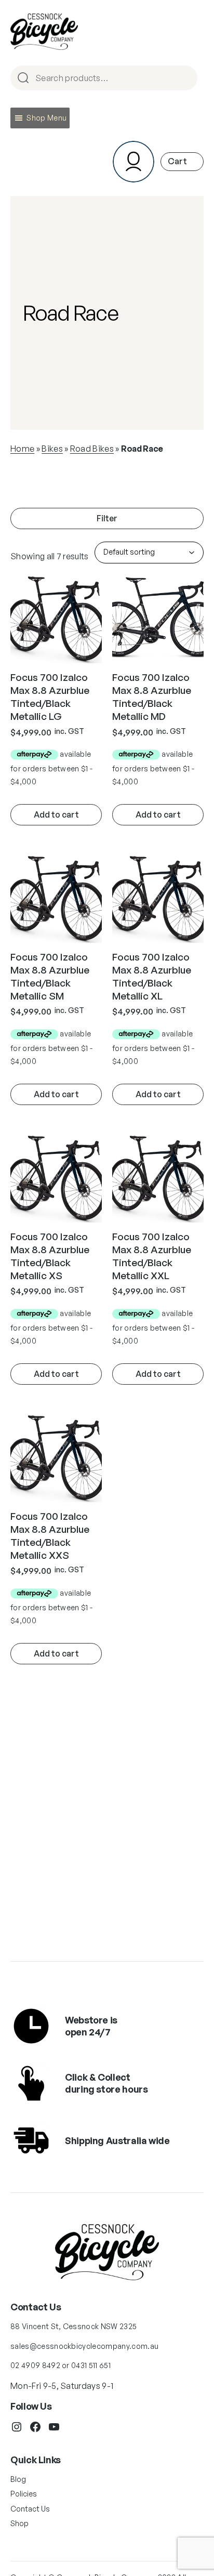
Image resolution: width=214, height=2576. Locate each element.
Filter (107, 518)
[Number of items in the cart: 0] (182, 161)
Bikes (52, 449)
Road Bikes (92, 449)
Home (22, 449)
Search (185, 79)
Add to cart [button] (56, 814)
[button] (46, 118)
